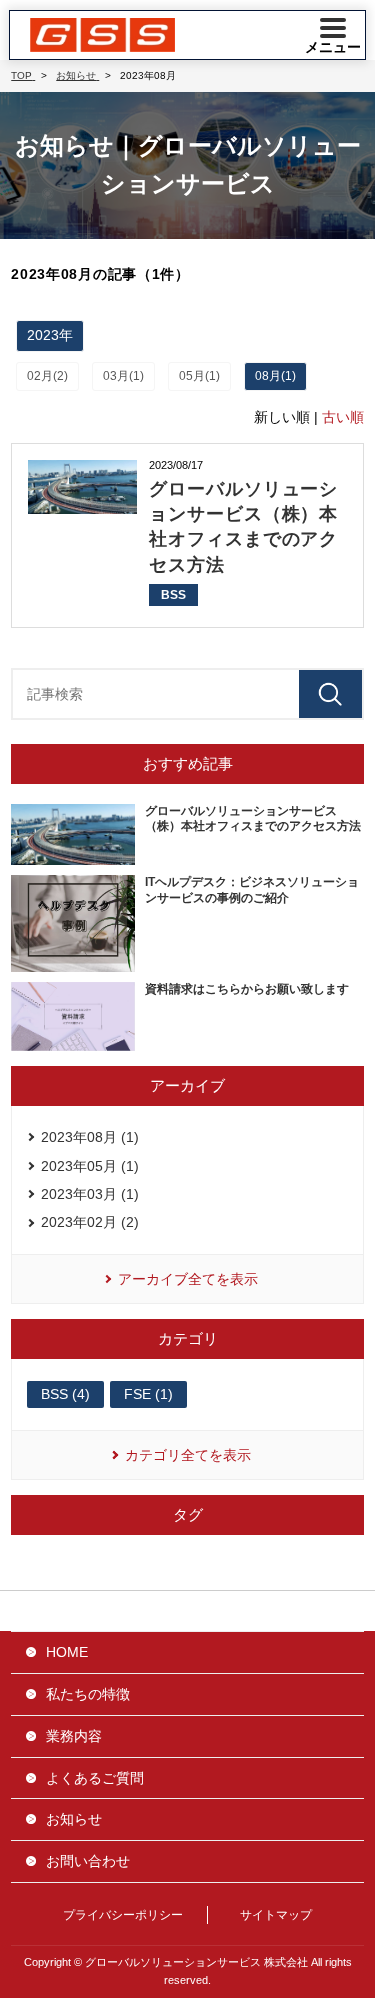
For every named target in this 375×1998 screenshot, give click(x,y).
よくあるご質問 (95, 1778)
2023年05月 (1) (90, 1166)
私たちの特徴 (88, 1694)
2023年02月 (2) (90, 1222)
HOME (67, 1652)
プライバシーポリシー (123, 1915)
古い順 (343, 417)
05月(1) (199, 376)
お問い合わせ (88, 1861)
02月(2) (47, 376)
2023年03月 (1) (90, 1194)
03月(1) (123, 376)
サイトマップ (276, 1915)
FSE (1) (148, 1394)
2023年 (50, 335)
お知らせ (74, 1819)
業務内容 (74, 1736)
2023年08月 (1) (90, 1137)
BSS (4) (65, 1394)
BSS (173, 595)
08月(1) (275, 376)
